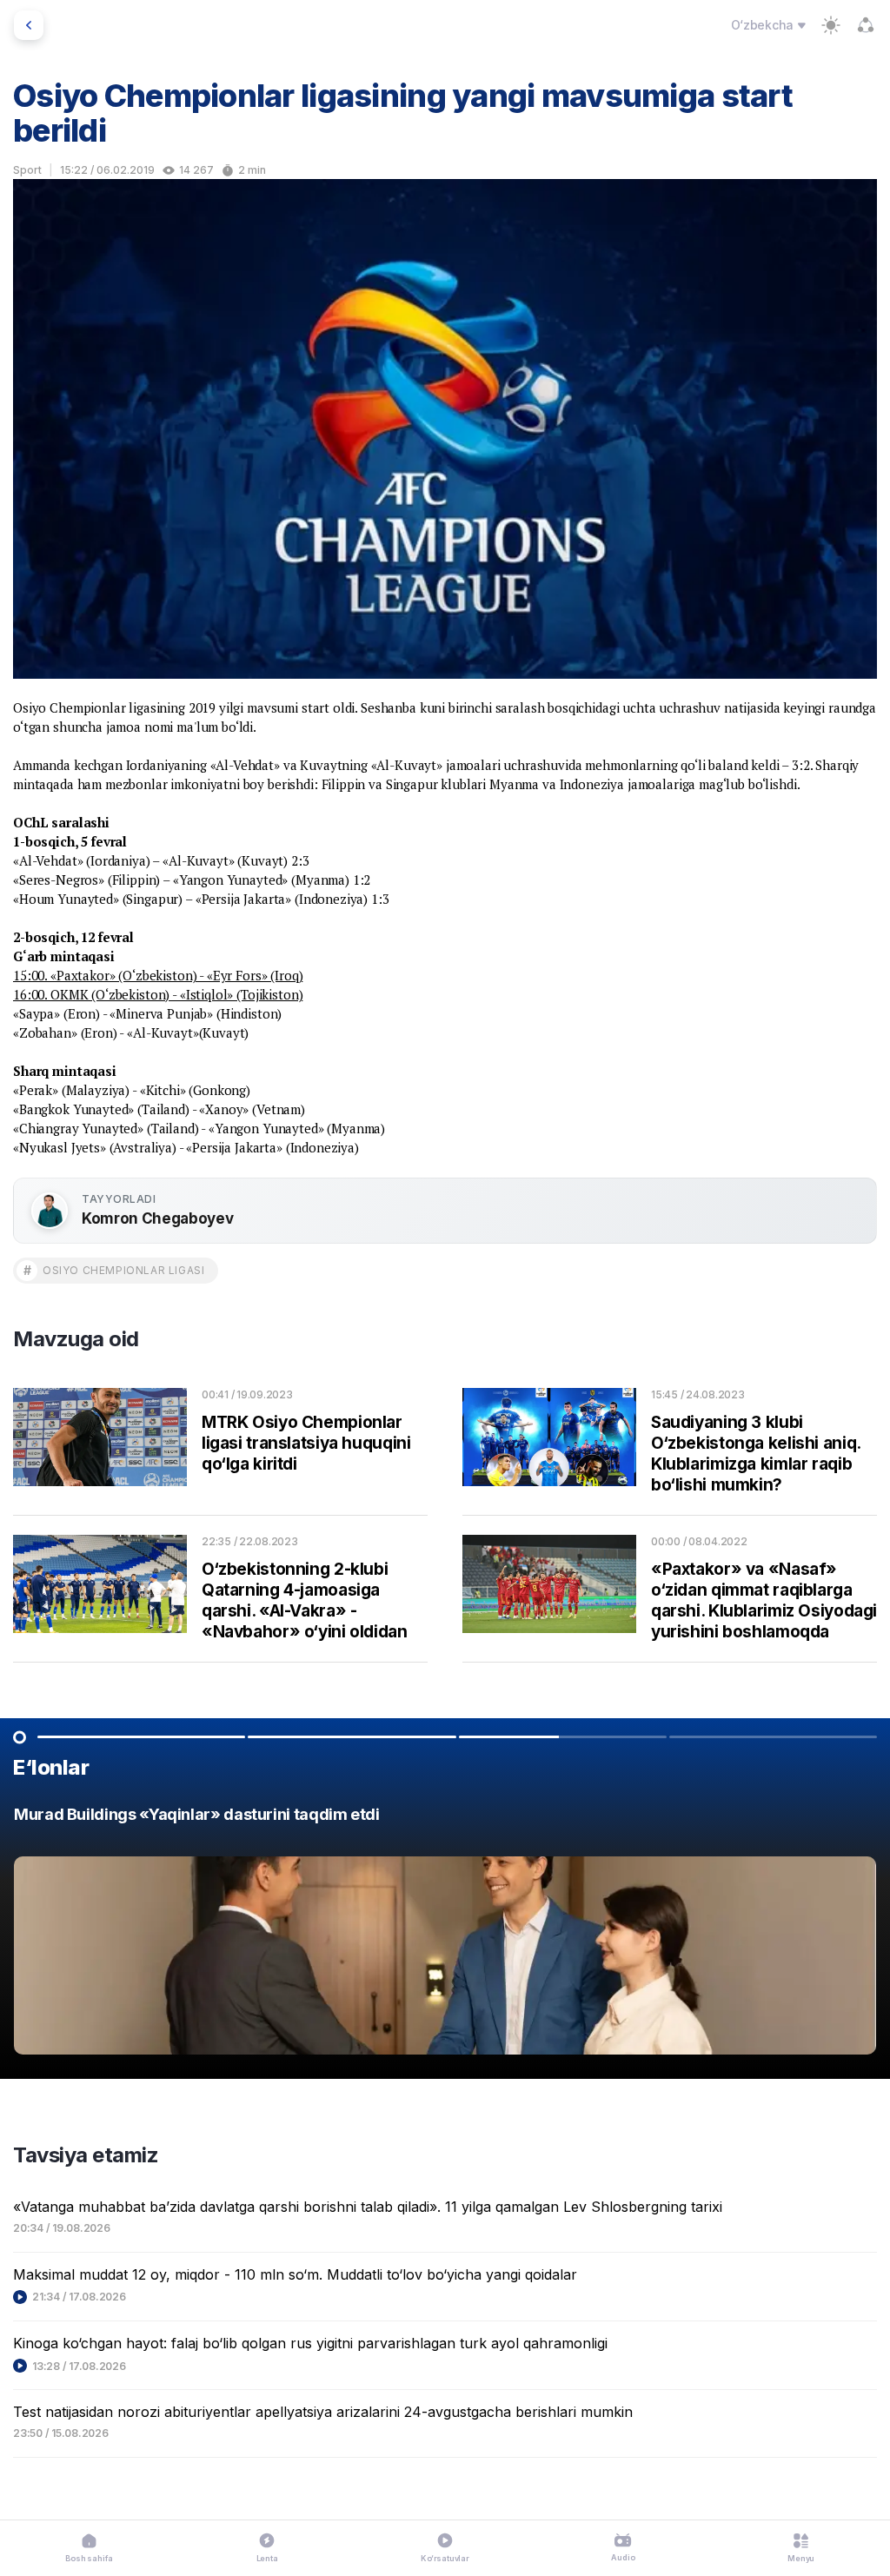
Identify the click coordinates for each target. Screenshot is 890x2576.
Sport (27, 170)
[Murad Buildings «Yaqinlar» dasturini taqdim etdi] (445, 1935)
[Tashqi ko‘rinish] (831, 25)
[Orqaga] (29, 25)
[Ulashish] (866, 25)
